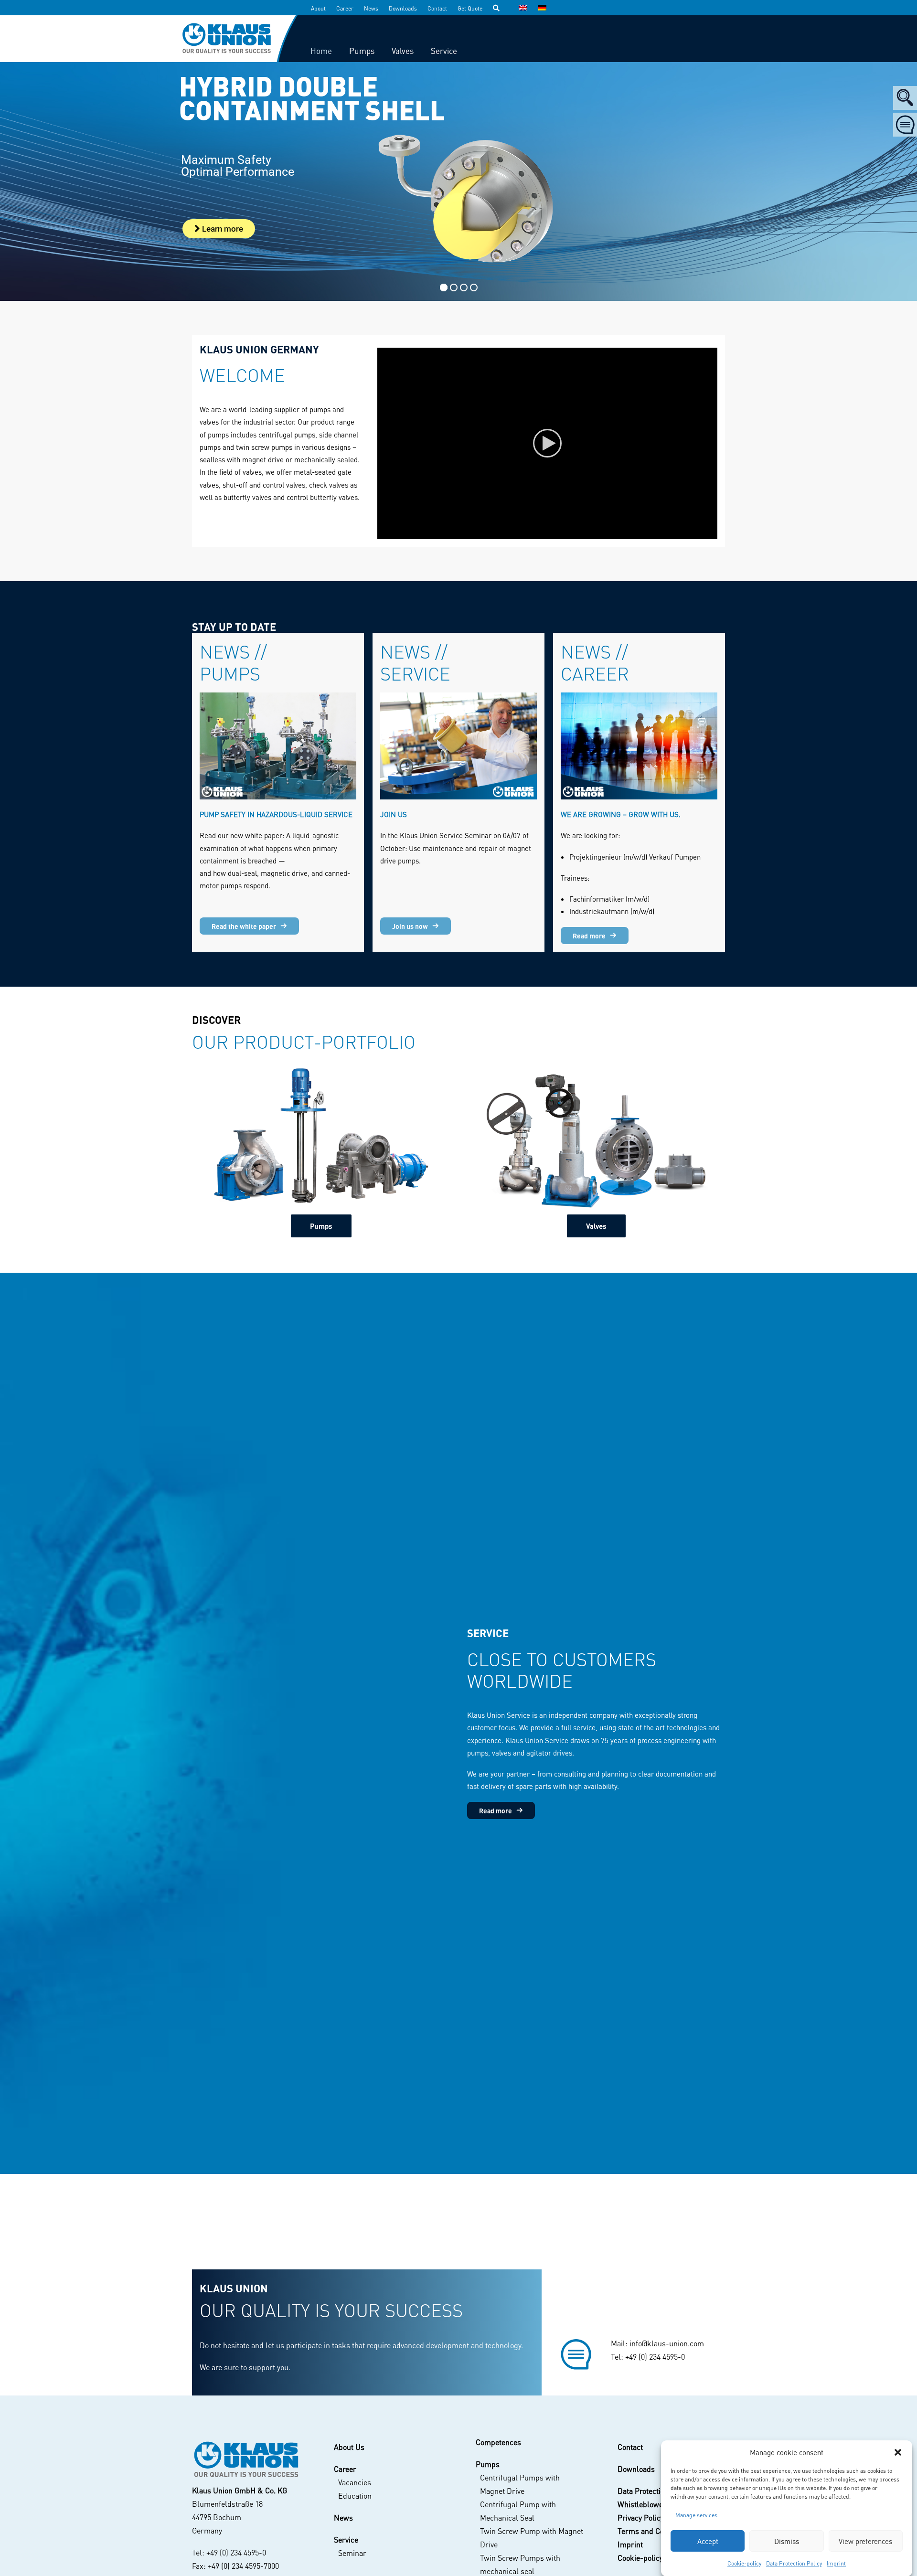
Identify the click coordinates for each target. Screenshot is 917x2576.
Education (355, 2496)
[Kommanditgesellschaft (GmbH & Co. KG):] (246, 2460)
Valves (596, 1226)
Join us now (410, 926)
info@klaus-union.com (667, 2343)
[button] (898, 2452)
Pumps (321, 1226)
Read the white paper (244, 926)
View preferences (865, 2541)
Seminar (352, 2553)
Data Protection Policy (794, 2563)
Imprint (836, 2563)
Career (345, 8)
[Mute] (698, 532)
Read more (589, 936)
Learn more (222, 229)
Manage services (696, 2515)
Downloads (403, 8)
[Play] (384, 532)
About (318, 8)
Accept (708, 2541)
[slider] (541, 532)
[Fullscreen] (710, 532)
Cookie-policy (744, 2563)
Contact (437, 8)
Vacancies (355, 2482)
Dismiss (787, 2541)
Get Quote (470, 8)
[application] (547, 443)
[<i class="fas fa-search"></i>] (501, 8)
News (371, 8)
